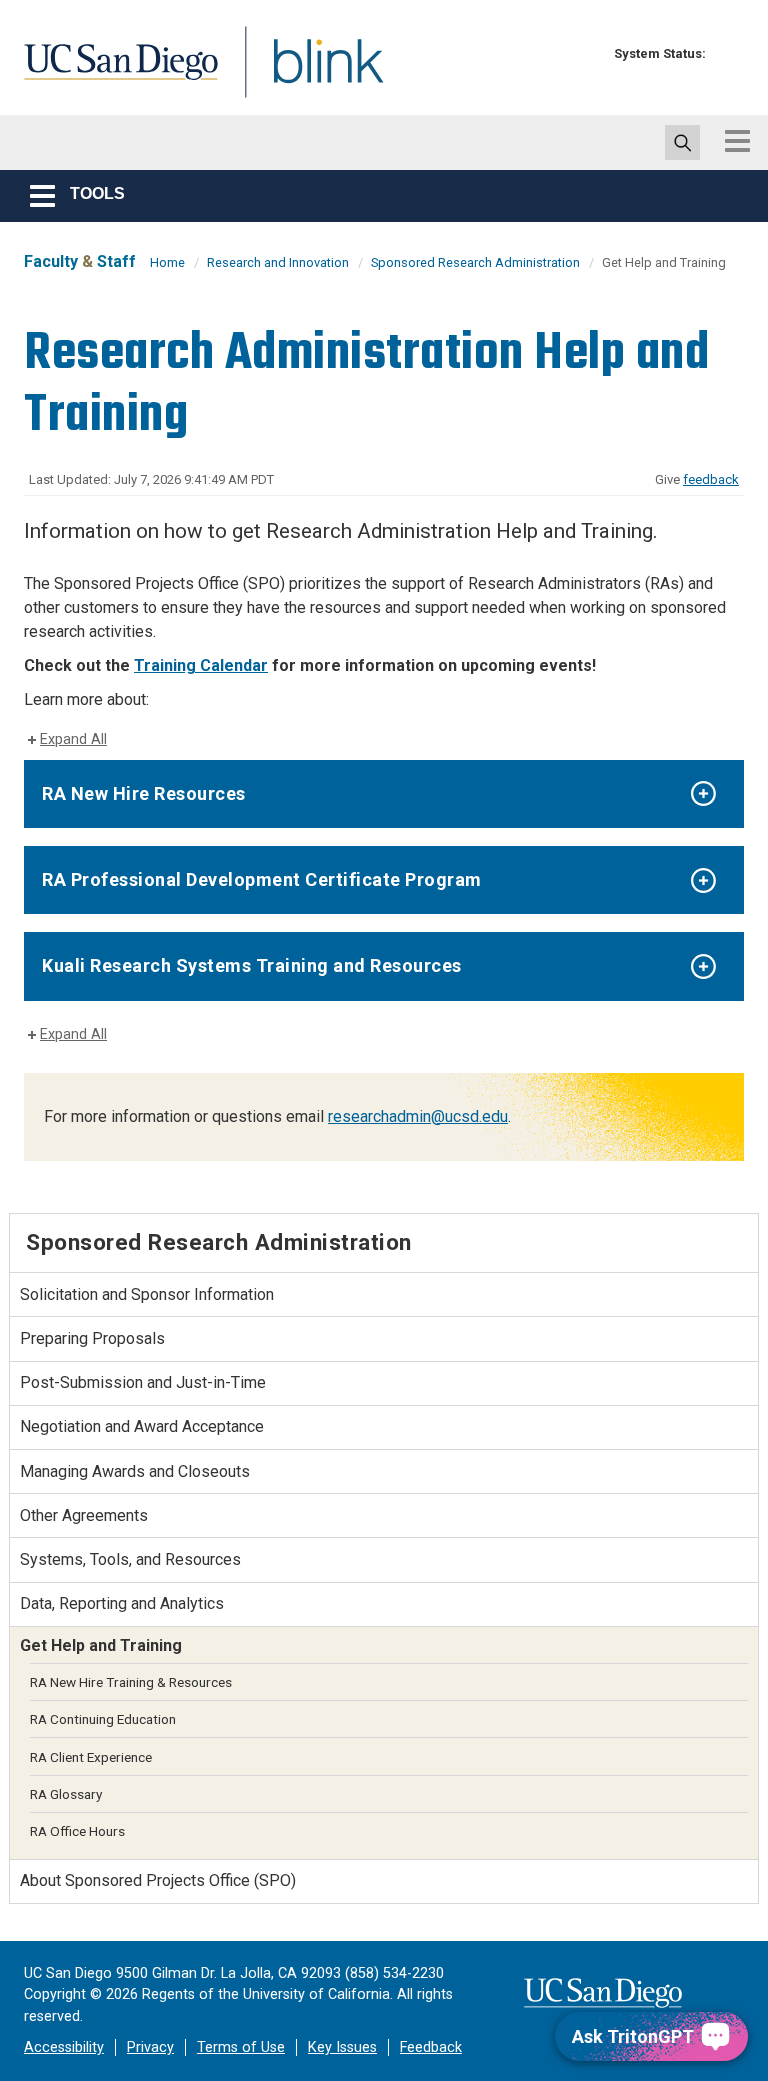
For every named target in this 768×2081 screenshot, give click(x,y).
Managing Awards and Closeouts (135, 1471)
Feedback (431, 2047)
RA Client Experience (91, 1757)
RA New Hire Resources (144, 793)
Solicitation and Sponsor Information (147, 1294)
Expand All (73, 739)
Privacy (150, 2047)
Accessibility (64, 2047)
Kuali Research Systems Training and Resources (252, 965)
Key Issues (342, 2047)
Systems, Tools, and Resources (130, 1559)
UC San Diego (114, 73)
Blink (309, 73)
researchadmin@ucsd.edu (418, 1116)
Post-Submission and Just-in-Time (143, 1382)
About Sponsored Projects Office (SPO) (158, 1880)
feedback (711, 479)
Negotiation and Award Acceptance (142, 1426)
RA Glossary (66, 1794)
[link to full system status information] (726, 53)
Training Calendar (201, 665)
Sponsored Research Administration (475, 262)
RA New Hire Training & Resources (131, 1682)
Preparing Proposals (92, 1338)
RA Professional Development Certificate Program (262, 879)
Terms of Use (241, 2047)
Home (167, 262)
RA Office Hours (77, 1831)
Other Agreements (84, 1515)
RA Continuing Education (103, 1719)
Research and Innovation (278, 262)
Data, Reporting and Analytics (122, 1603)
